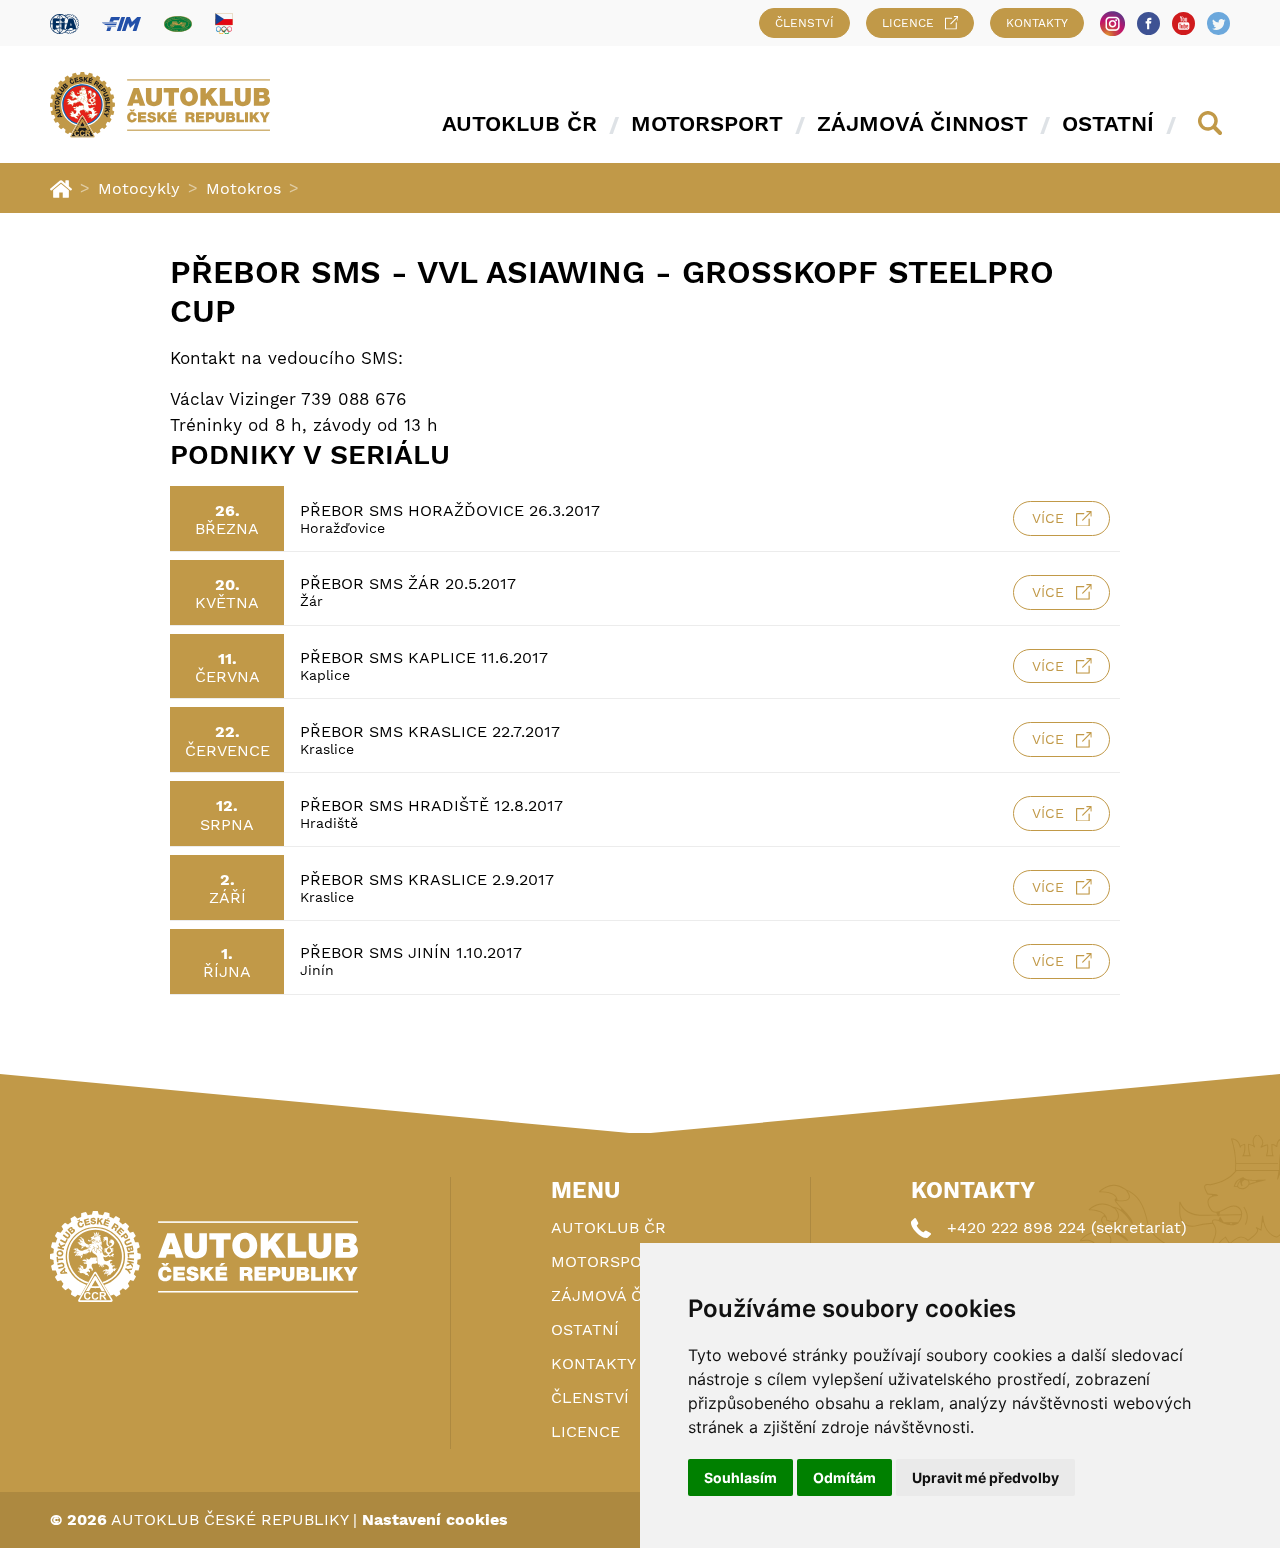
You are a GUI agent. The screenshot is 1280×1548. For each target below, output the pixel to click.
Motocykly (139, 188)
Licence (908, 23)
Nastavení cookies (435, 1519)
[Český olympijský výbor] (224, 23)
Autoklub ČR (519, 123)
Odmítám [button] (844, 1477)
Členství (804, 23)
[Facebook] (1148, 23)
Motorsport (707, 123)
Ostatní (1108, 123)
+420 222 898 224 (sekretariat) (1067, 1227)
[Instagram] (1112, 23)
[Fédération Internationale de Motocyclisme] (121, 23)
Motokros (243, 188)
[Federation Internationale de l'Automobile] (64, 23)
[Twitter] (1218, 23)
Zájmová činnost (922, 123)
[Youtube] (1183, 23)
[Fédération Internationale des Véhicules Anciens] (178, 23)
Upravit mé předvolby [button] (985, 1477)
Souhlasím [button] (740, 1477)
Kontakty (1037, 23)
